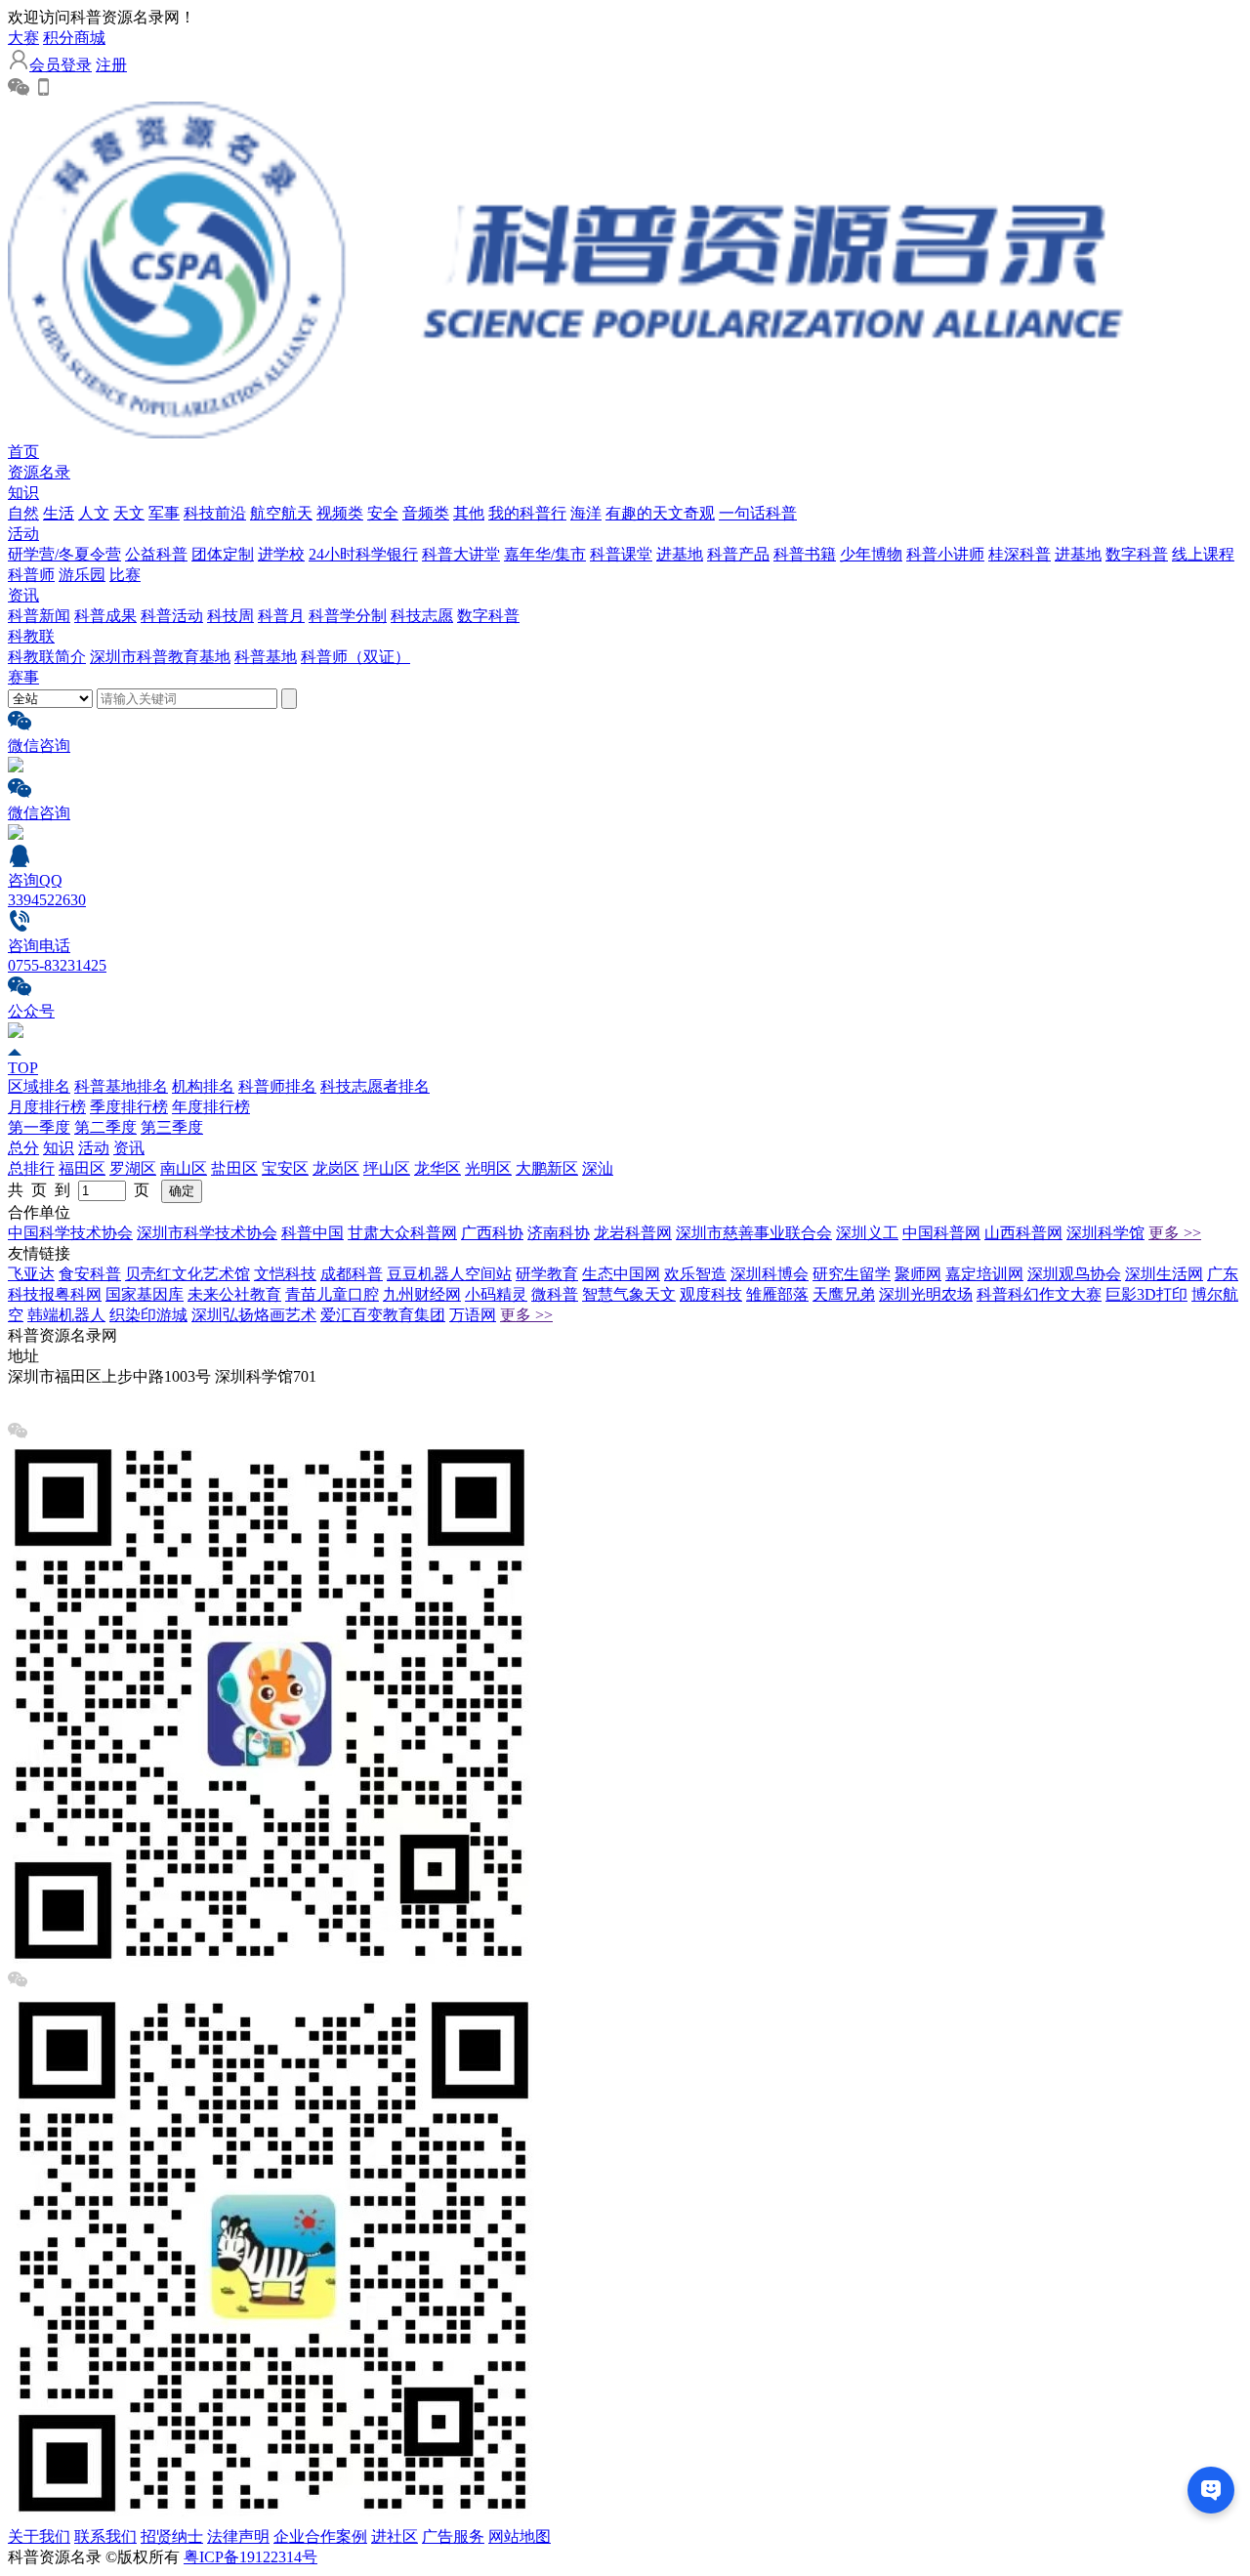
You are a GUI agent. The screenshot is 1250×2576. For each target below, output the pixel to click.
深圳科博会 (770, 1274)
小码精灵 (496, 1294)
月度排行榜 (47, 1107)
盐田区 (234, 1168)
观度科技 (711, 1294)
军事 (164, 513)
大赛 (23, 38)
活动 (23, 534)
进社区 (395, 2536)
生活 (59, 513)
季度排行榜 (129, 1107)
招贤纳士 (172, 2536)
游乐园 (82, 575)
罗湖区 (133, 1168)
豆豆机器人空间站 (449, 1274)
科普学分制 (348, 616)
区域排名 (39, 1086)
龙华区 (437, 1168)
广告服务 (453, 2536)
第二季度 (105, 1127)
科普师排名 (277, 1086)
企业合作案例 (320, 2536)
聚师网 (918, 1274)
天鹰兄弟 (844, 1294)
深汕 (598, 1168)
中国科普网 (941, 1233)
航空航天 (281, 513)
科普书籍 (805, 554)
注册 (111, 65)
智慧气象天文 (629, 1294)
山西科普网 (1023, 1233)
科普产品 (738, 554)
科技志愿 (422, 616)
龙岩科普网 (633, 1233)
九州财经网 (422, 1294)
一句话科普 (758, 513)
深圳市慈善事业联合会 (754, 1233)
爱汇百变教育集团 (383, 1315)
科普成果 (105, 616)
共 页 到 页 (83, 1190)
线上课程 (1203, 554)
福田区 (82, 1168)
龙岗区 (336, 1168)
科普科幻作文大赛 (1039, 1294)
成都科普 (352, 1274)
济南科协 (559, 1233)
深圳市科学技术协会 (207, 1233)
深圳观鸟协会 (1074, 1274)
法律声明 (238, 2536)
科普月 (281, 616)
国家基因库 (145, 1294)
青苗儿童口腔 (332, 1294)
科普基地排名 (121, 1086)
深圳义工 (867, 1233)
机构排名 (203, 1086)
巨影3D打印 (1146, 1294)
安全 (383, 513)
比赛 (125, 575)
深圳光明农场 (926, 1294)
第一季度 (39, 1127)
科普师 (31, 575)
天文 (129, 513)
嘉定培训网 (984, 1274)
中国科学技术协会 (70, 1233)
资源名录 (39, 472)
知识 (23, 493)
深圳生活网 (1164, 1274)
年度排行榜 (211, 1107)
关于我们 (39, 2536)
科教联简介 (47, 657)
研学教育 (547, 1274)
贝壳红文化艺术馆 (187, 1274)
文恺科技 (285, 1274)
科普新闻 (39, 616)
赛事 (23, 677)
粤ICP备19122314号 (250, 2557)
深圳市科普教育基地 (160, 657)
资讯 (23, 595)
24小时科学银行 (363, 554)
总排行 (31, 1168)
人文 (94, 513)
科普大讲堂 (461, 554)
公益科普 (156, 554)
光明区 (488, 1168)
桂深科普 (1020, 554)
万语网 (473, 1315)
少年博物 (871, 554)
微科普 (555, 1294)
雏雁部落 (777, 1294)
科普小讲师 (945, 554)
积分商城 (74, 38)
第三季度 (172, 1127)
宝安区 (285, 1168)
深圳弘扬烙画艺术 (254, 1315)
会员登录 (61, 65)
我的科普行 (527, 513)
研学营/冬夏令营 (64, 554)
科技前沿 (215, 513)
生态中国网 (621, 1274)
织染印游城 (148, 1315)
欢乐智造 (695, 1274)
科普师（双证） (355, 657)
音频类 (426, 513)
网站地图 (520, 2536)
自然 (23, 513)
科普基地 (266, 657)
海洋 (586, 513)
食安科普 (90, 1274)
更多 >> (1175, 1233)
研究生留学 (852, 1274)
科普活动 (172, 616)
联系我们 (105, 2536)
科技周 (230, 616)
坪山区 (387, 1168)
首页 (23, 452)
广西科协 (492, 1233)
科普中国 (312, 1233)
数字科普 (1137, 554)
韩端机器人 (66, 1315)
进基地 (680, 554)
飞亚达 (31, 1274)
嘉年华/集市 (545, 554)
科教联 (31, 636)
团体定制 (223, 554)
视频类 (340, 513)
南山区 (184, 1168)
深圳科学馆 (1105, 1233)
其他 (469, 513)
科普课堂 (621, 554)
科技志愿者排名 (375, 1086)
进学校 (281, 554)
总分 (23, 1148)
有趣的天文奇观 (660, 513)
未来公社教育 (234, 1294)
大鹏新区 (547, 1168)
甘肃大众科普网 (402, 1233)
